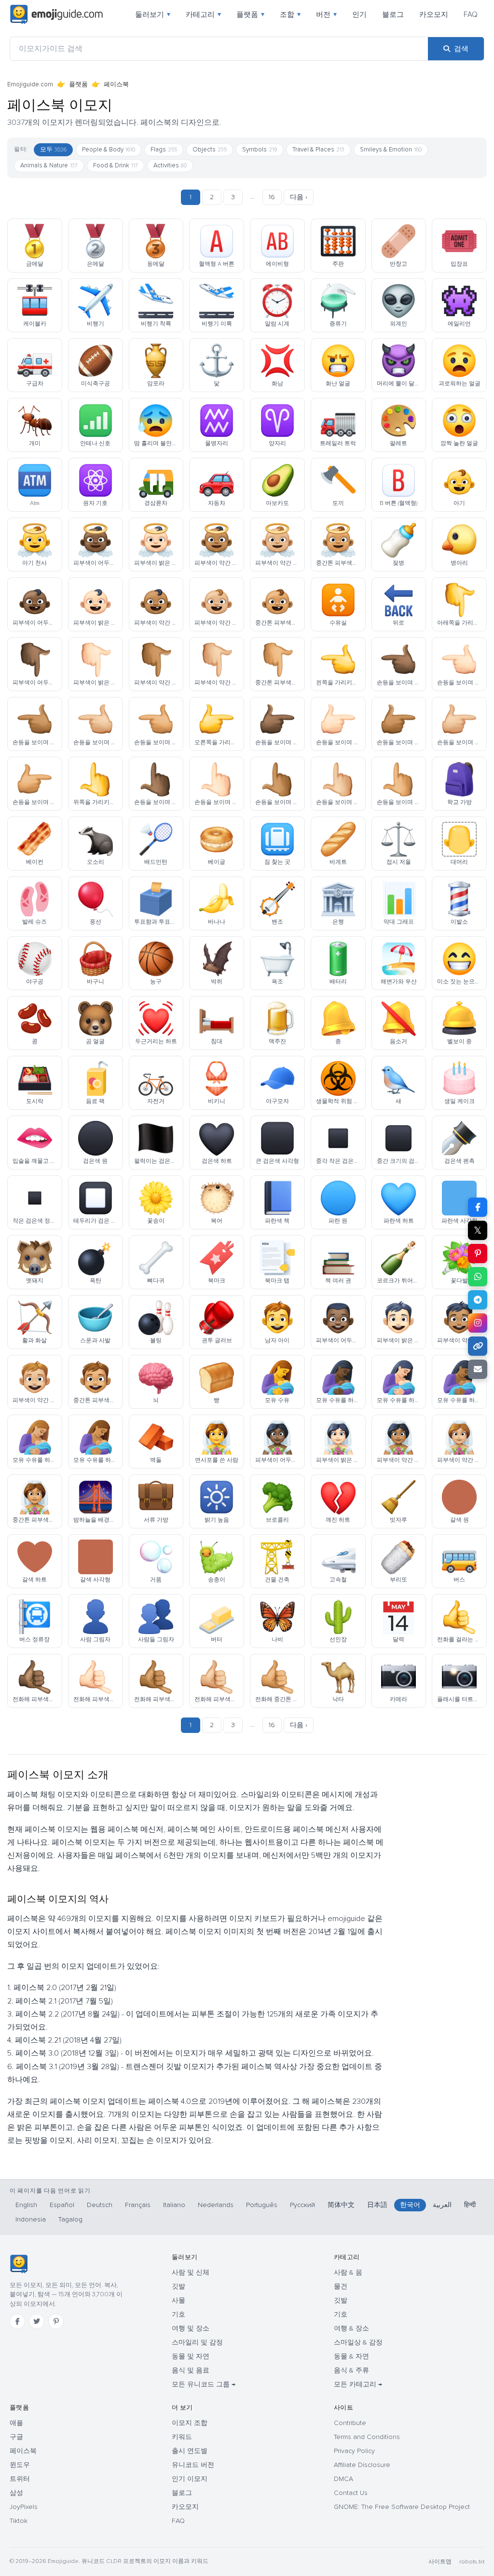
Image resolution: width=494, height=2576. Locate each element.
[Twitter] (37, 2321)
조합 (290, 14)
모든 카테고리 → (358, 2384)
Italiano (174, 2205)
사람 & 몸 (348, 2272)
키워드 (182, 2437)
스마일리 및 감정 (197, 2342)
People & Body (109, 150)
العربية (442, 2205)
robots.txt (472, 2562)
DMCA (343, 2479)
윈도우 (20, 2465)
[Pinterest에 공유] (478, 1254)
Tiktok (19, 2521)
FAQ (471, 14)
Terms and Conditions (367, 2437)
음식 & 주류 (351, 2370)
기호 (178, 2314)
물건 (341, 2286)
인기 (359, 14)
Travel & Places (318, 150)
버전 (326, 14)
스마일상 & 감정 (358, 2342)
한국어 (410, 2205)
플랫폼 (250, 14)
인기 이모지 (190, 2479)
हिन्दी (470, 2205)
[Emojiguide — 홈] (19, 2264)
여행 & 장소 (351, 2328)
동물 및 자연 (191, 2356)
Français (138, 2205)
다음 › (299, 197)
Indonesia (31, 2219)
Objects (210, 150)
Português (262, 2205)
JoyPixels (24, 2507)
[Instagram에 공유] (478, 1323)
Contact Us (351, 2493)
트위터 (20, 2479)
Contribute (350, 2423)
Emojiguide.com (30, 84)
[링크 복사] (478, 1346)
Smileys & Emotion (391, 150)
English (26, 2205)
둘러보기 (153, 14)
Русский (302, 2205)
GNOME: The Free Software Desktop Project (402, 2507)
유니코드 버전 (193, 2465)
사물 (178, 2300)
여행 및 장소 (191, 2328)
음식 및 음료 (191, 2370)
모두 (53, 150)
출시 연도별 (190, 2451)
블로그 (393, 14)
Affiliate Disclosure (362, 2465)
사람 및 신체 (191, 2272)
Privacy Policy (354, 2451)
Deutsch (100, 2205)
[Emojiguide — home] (56, 14)
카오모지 (434, 14)
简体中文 (341, 2205)
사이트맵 (440, 2562)
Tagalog (70, 2219)
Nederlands (216, 2205)
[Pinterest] (56, 2321)
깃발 (178, 2286)
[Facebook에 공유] (478, 1207)
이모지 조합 (190, 2423)
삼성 (16, 2493)
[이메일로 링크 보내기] (478, 1369)
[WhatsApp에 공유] (478, 1277)
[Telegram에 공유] (478, 1300)
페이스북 (116, 84)
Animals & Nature (49, 165)
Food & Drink (116, 165)
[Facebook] (17, 2321)
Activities (170, 165)
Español (62, 2205)
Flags (164, 150)
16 (272, 197)
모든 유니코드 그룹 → (204, 2384)
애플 (16, 2423)
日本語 (377, 2205)
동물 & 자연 (351, 2356)
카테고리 (203, 14)
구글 (16, 2437)
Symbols (260, 150)
